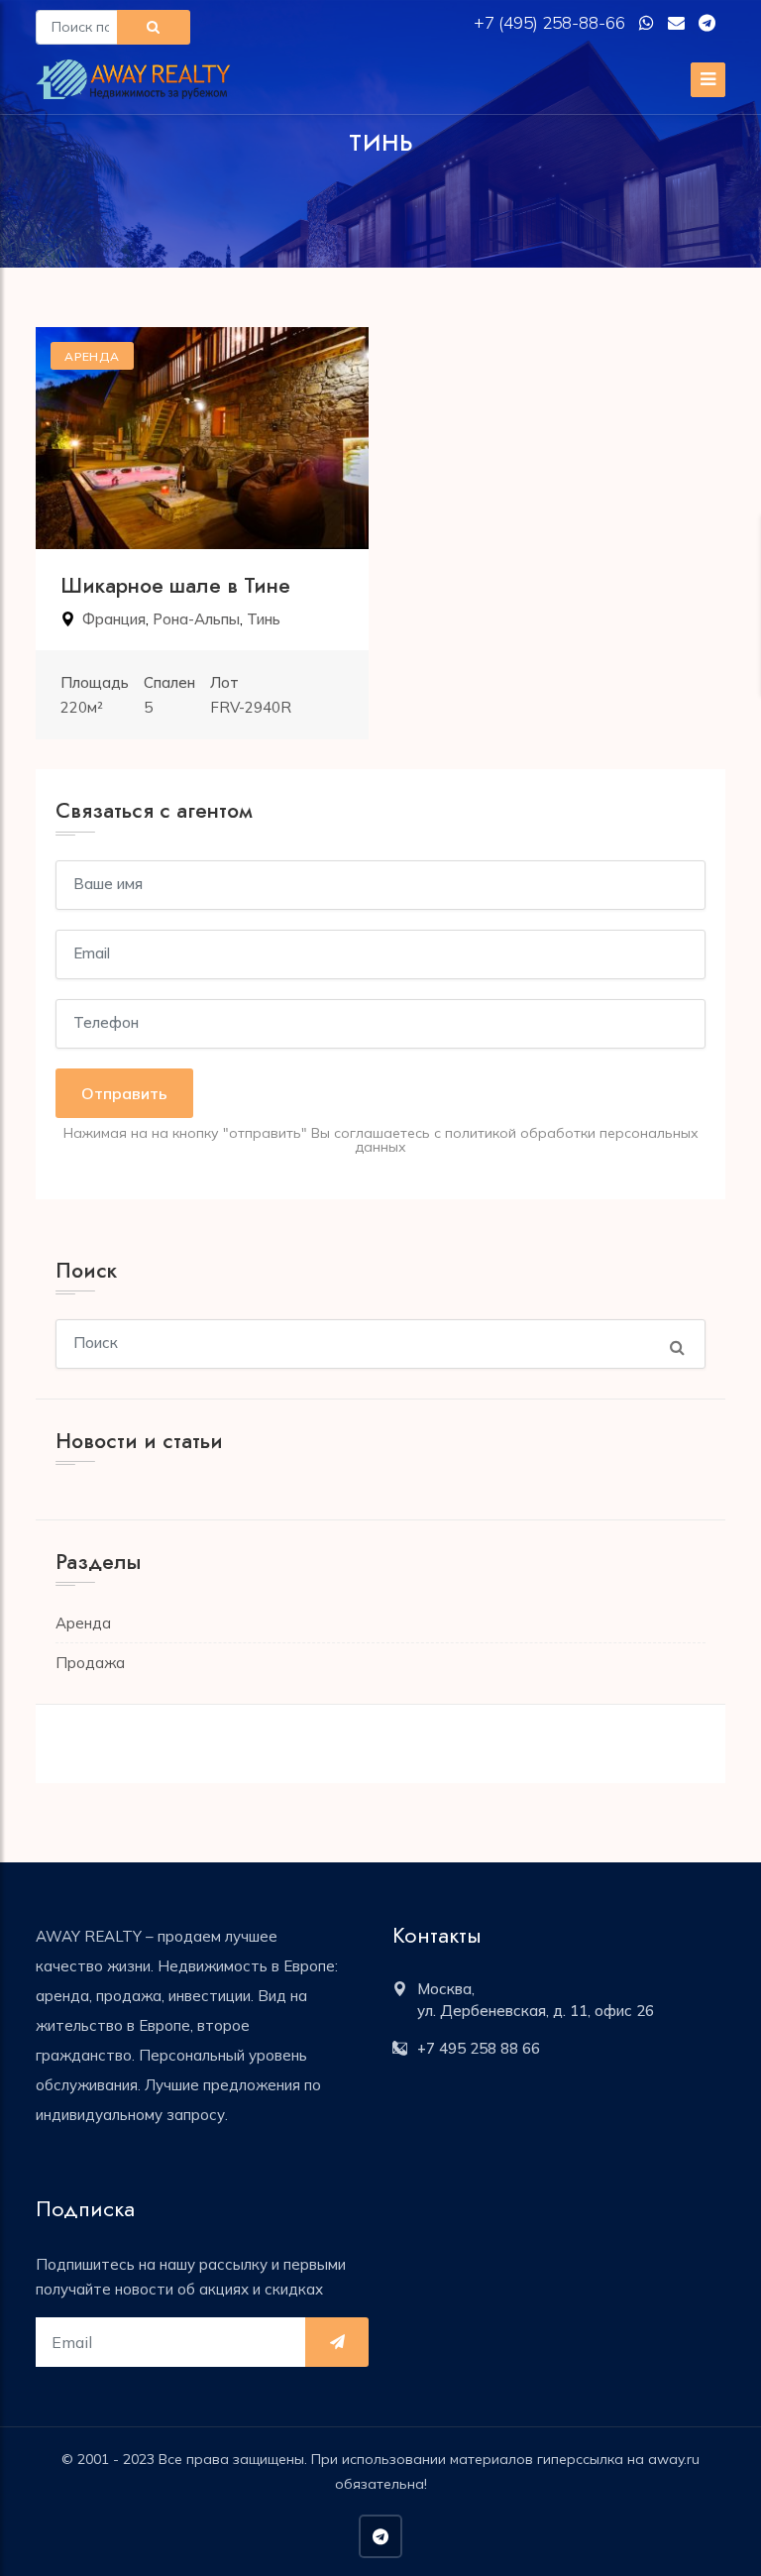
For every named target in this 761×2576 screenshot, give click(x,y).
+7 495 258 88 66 (479, 2048)
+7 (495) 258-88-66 (551, 22)
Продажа (90, 1663)
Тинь (264, 619)
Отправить (124, 1093)
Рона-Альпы (196, 619)
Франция (114, 619)
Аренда (83, 1623)
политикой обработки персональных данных (527, 1140)
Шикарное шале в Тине (175, 586)
